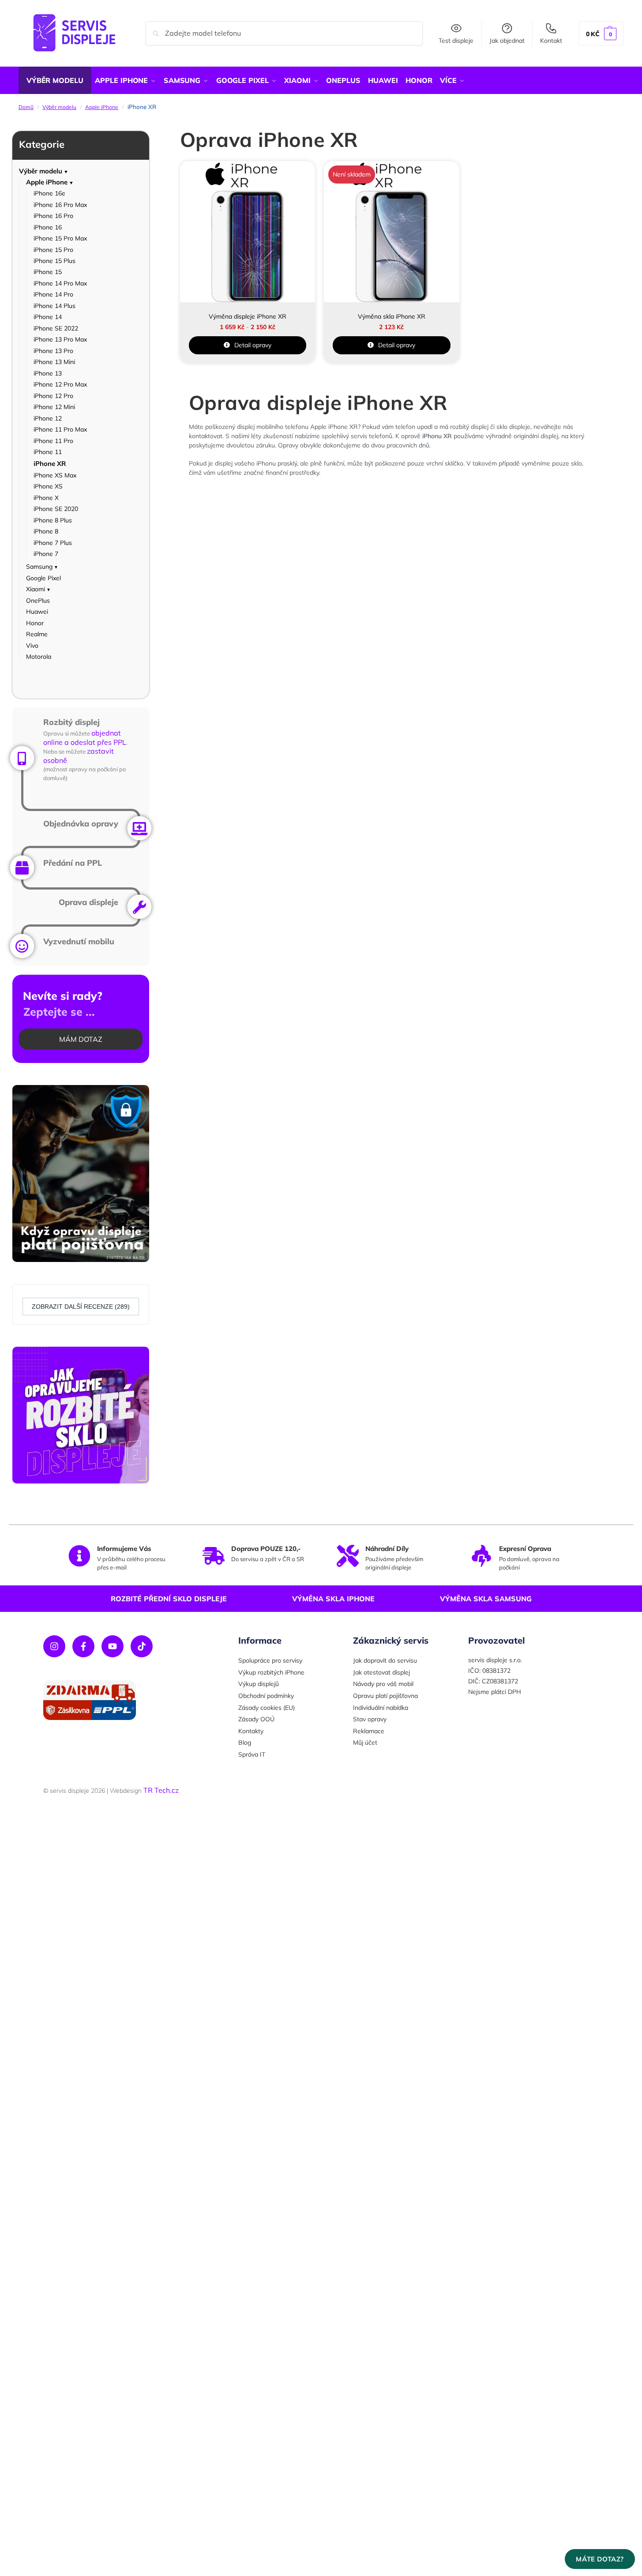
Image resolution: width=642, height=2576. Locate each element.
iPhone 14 (48, 317)
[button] (601, 33)
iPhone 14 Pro (53, 294)
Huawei (37, 612)
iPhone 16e (49, 193)
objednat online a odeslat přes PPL (85, 738)
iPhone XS (48, 486)
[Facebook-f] (83, 1646)
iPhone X (46, 498)
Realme (37, 634)
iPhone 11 (48, 452)
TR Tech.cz (161, 1790)
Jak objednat (507, 41)
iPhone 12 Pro (53, 396)
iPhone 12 (48, 418)
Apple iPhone (102, 107)
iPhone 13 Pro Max (60, 339)
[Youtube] (113, 1646)
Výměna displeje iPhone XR (248, 316)
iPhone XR (50, 464)
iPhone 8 (46, 531)
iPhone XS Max (55, 475)
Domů (26, 107)
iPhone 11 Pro (53, 441)
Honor (35, 623)
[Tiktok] (142, 1646)
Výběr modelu (59, 107)
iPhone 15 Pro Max (60, 238)
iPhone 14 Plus (54, 306)
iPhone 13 (48, 373)
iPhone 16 (48, 227)
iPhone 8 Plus (53, 520)
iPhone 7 (46, 554)
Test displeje (456, 41)
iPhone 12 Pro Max (60, 384)
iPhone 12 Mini (54, 407)
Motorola (39, 657)
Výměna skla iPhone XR (392, 316)
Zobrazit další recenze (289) (81, 1307)
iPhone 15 (48, 272)
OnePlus (38, 601)
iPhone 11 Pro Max (60, 429)
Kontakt (551, 41)
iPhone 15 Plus (54, 261)
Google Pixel (43, 578)
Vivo (32, 646)
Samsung (39, 567)
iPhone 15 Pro (53, 250)
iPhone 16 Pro (53, 216)
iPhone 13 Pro (53, 351)
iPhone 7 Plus (53, 543)
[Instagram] (54, 1646)
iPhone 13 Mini (54, 362)
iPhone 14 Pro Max (60, 283)
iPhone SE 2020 (56, 509)
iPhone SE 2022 (56, 328)
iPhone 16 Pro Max (60, 205)
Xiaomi (36, 589)
